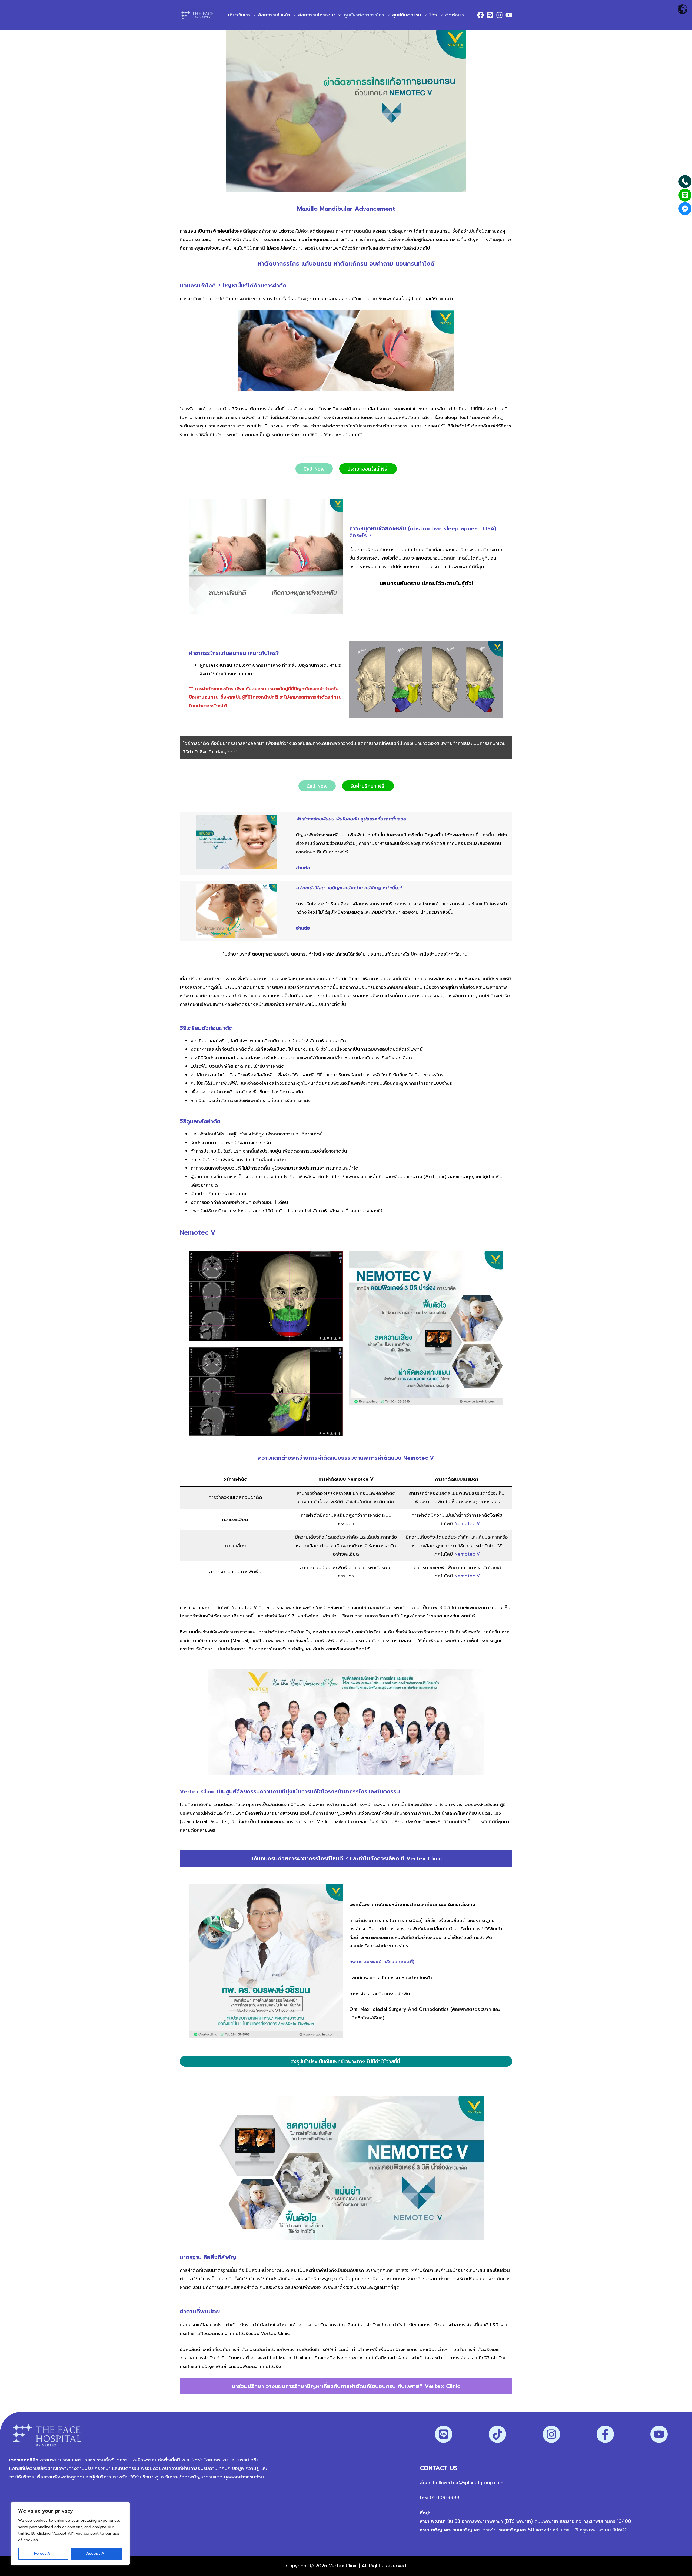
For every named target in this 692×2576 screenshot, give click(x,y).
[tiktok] (497, 2434)
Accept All (96, 2553)
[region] (70, 2534)
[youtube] (659, 2434)
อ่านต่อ (303, 928)
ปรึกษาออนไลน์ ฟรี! (368, 469)
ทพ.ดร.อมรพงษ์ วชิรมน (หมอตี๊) (382, 1962)
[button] (253, 15)
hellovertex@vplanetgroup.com (468, 2483)
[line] (444, 2434)
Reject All (43, 2553)
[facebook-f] (605, 2434)
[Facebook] (480, 15)
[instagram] (551, 2434)
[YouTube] (509, 15)
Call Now (314, 469)
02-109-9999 (444, 2498)
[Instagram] (499, 15)
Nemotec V (467, 1523)
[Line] (490, 15)
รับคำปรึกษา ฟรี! (368, 786)
